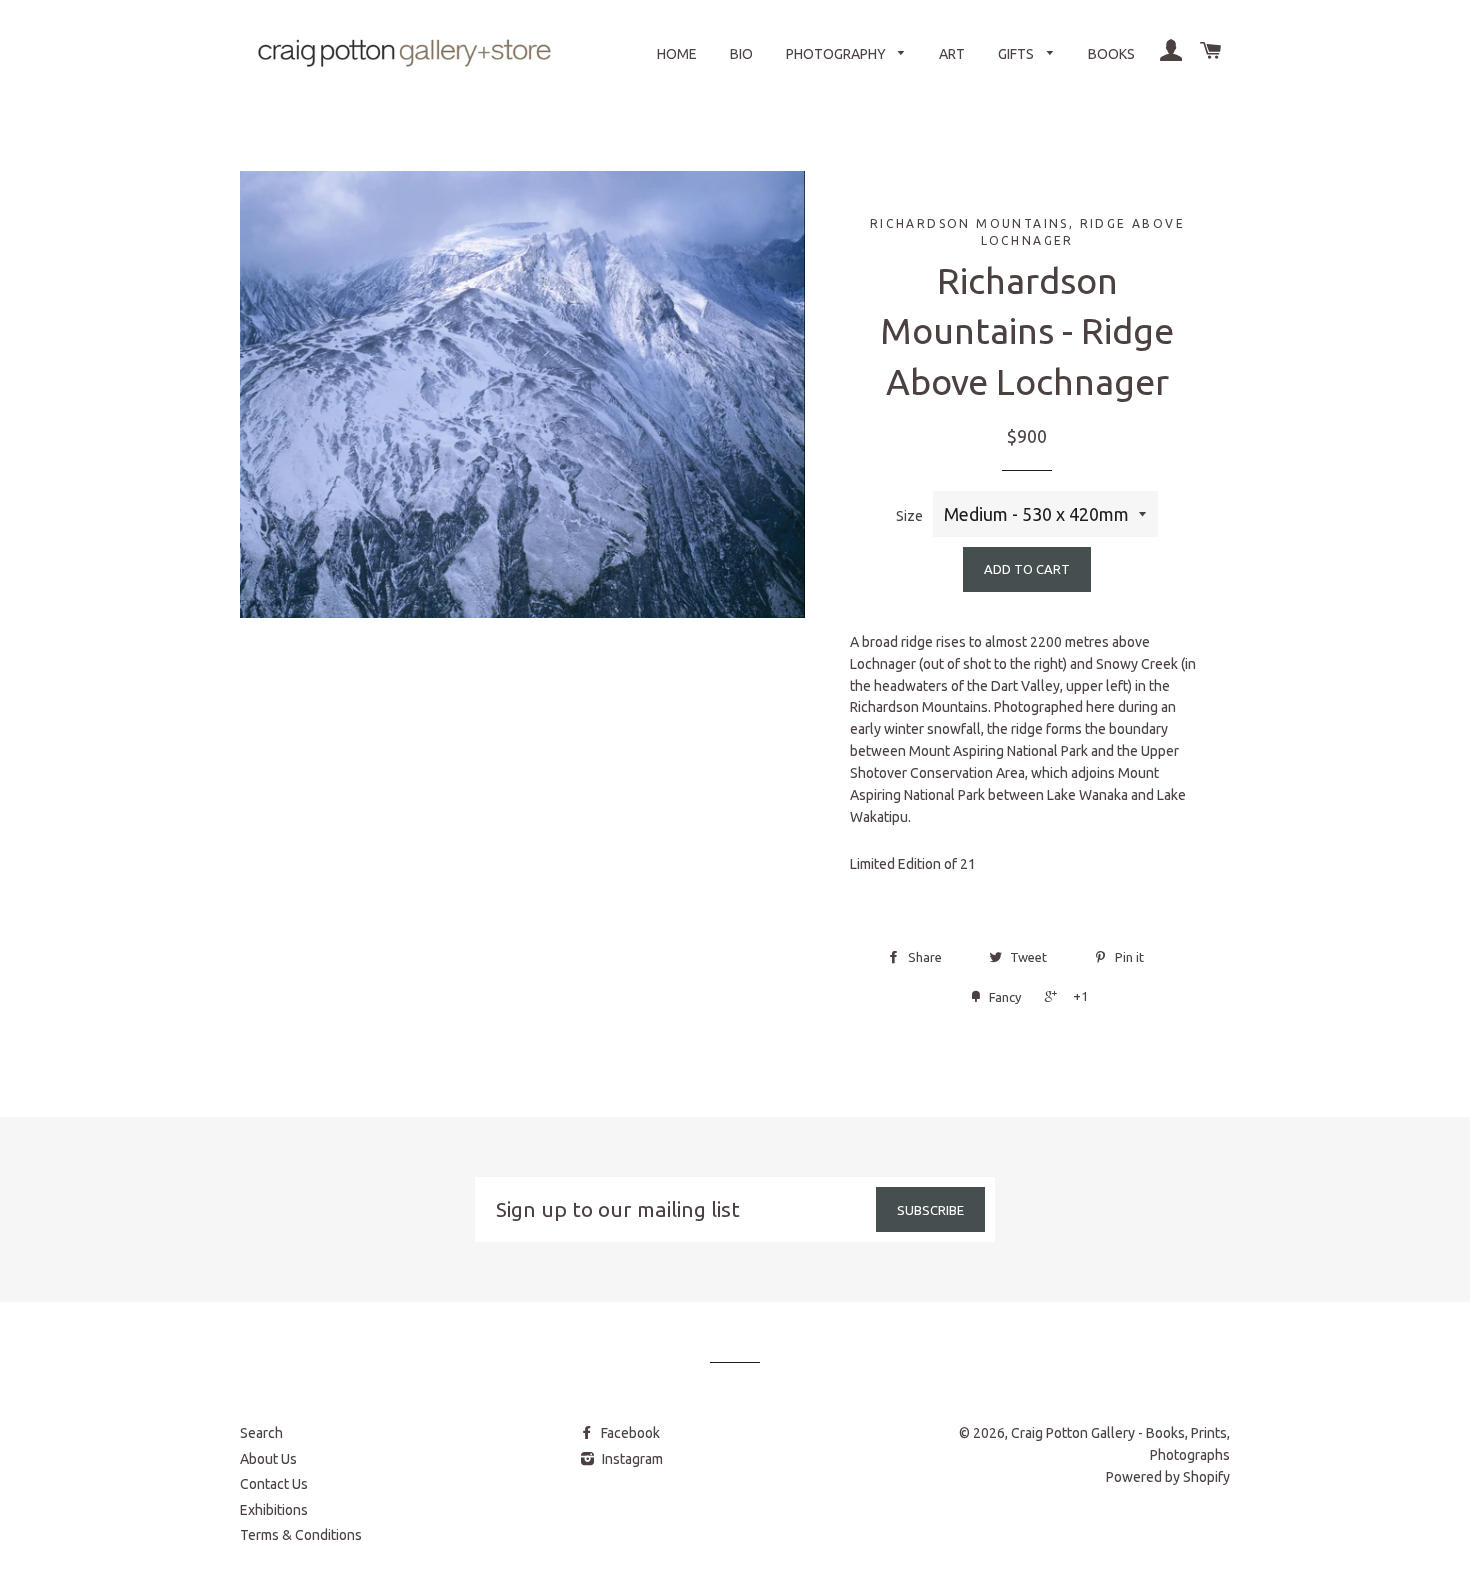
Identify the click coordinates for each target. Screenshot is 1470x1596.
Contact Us (274, 1484)
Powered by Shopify (1168, 1477)
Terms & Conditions (301, 1535)
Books (1111, 54)
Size (909, 516)
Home (677, 54)
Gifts (1017, 54)
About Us (268, 1459)
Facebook (629, 1433)
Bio (741, 54)
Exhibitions (274, 1510)
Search (261, 1433)
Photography (837, 54)
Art (952, 54)
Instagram (631, 1459)
